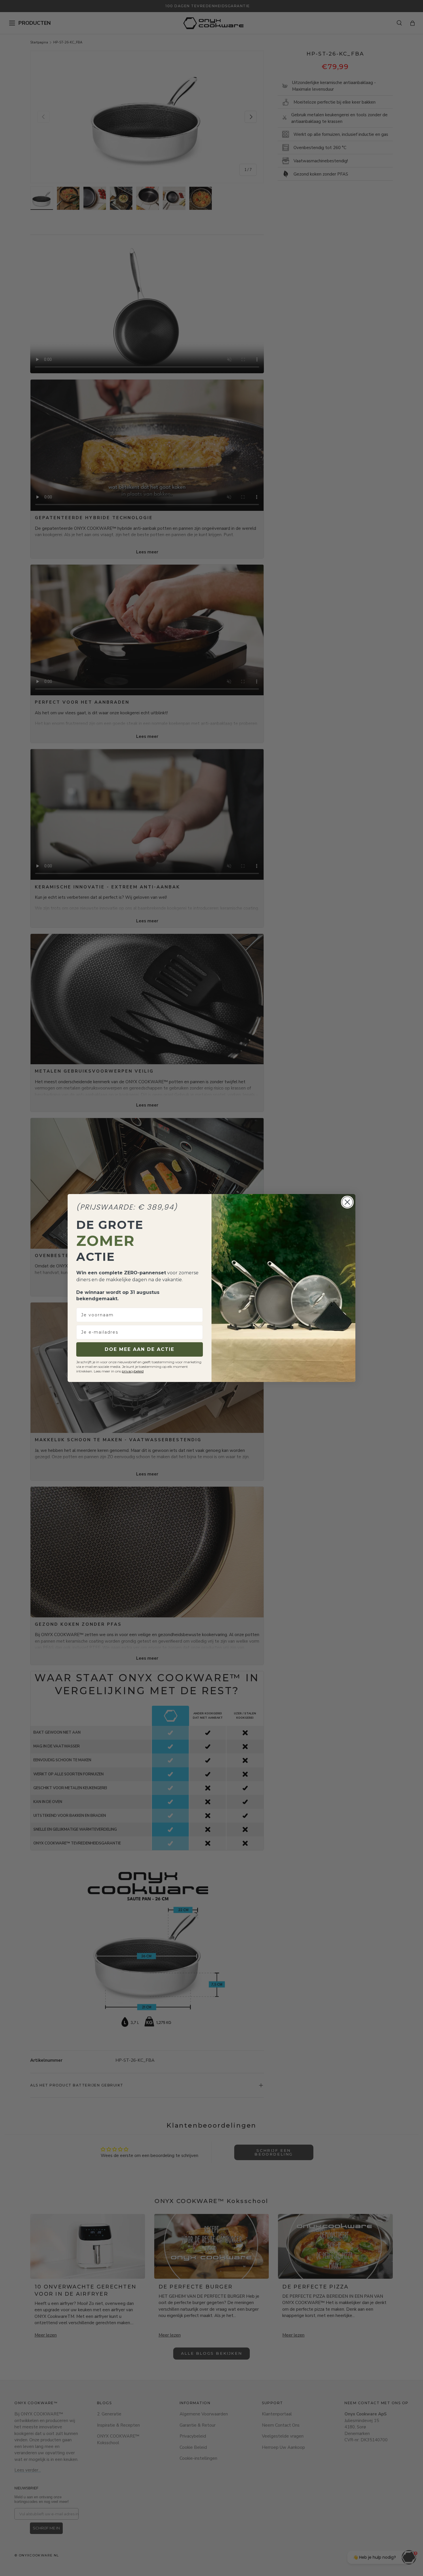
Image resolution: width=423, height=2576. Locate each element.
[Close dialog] (347, 1202)
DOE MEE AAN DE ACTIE (140, 1349)
